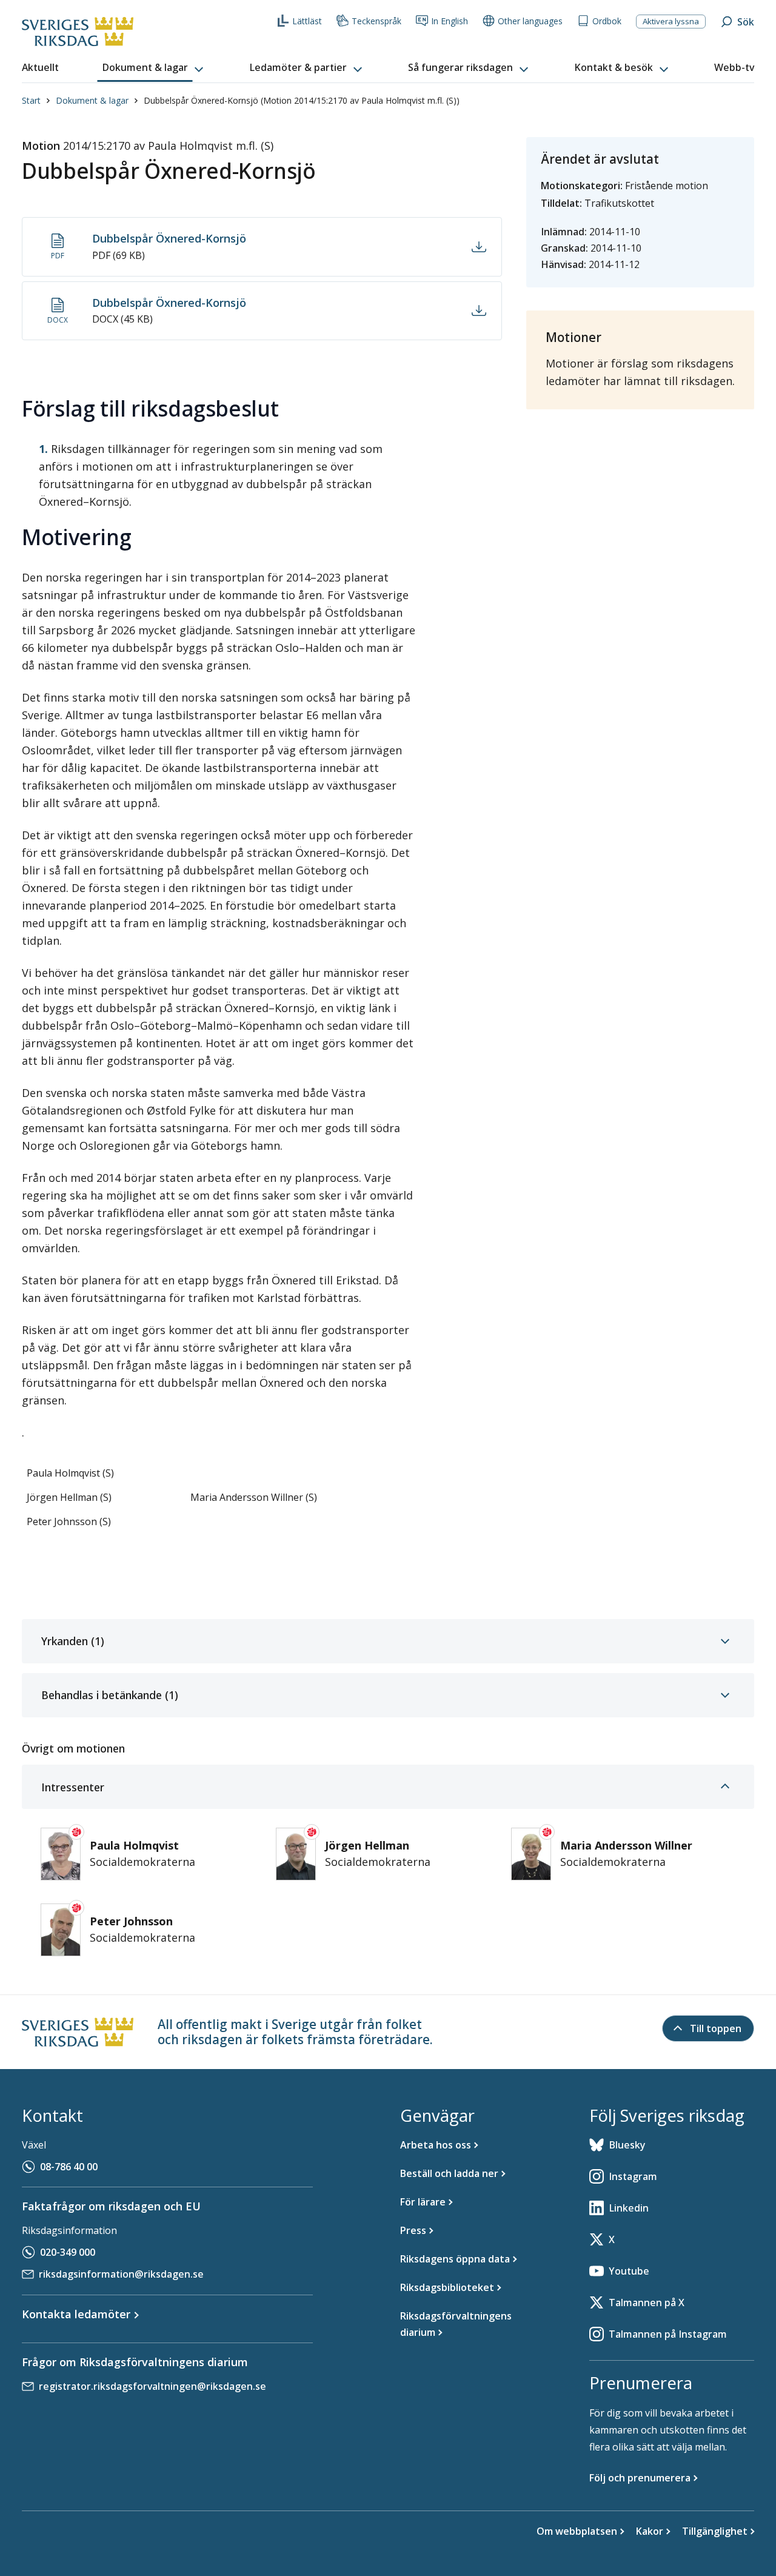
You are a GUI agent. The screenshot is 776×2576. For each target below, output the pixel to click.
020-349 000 (68, 2252)
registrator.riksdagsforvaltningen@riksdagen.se (152, 2386)
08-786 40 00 (69, 2167)
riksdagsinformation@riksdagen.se (121, 2274)
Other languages (530, 21)
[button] (154, 68)
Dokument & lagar (92, 100)
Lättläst (307, 21)
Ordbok (607, 21)
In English (450, 21)
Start (31, 100)
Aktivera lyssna (671, 21)
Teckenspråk (376, 21)
